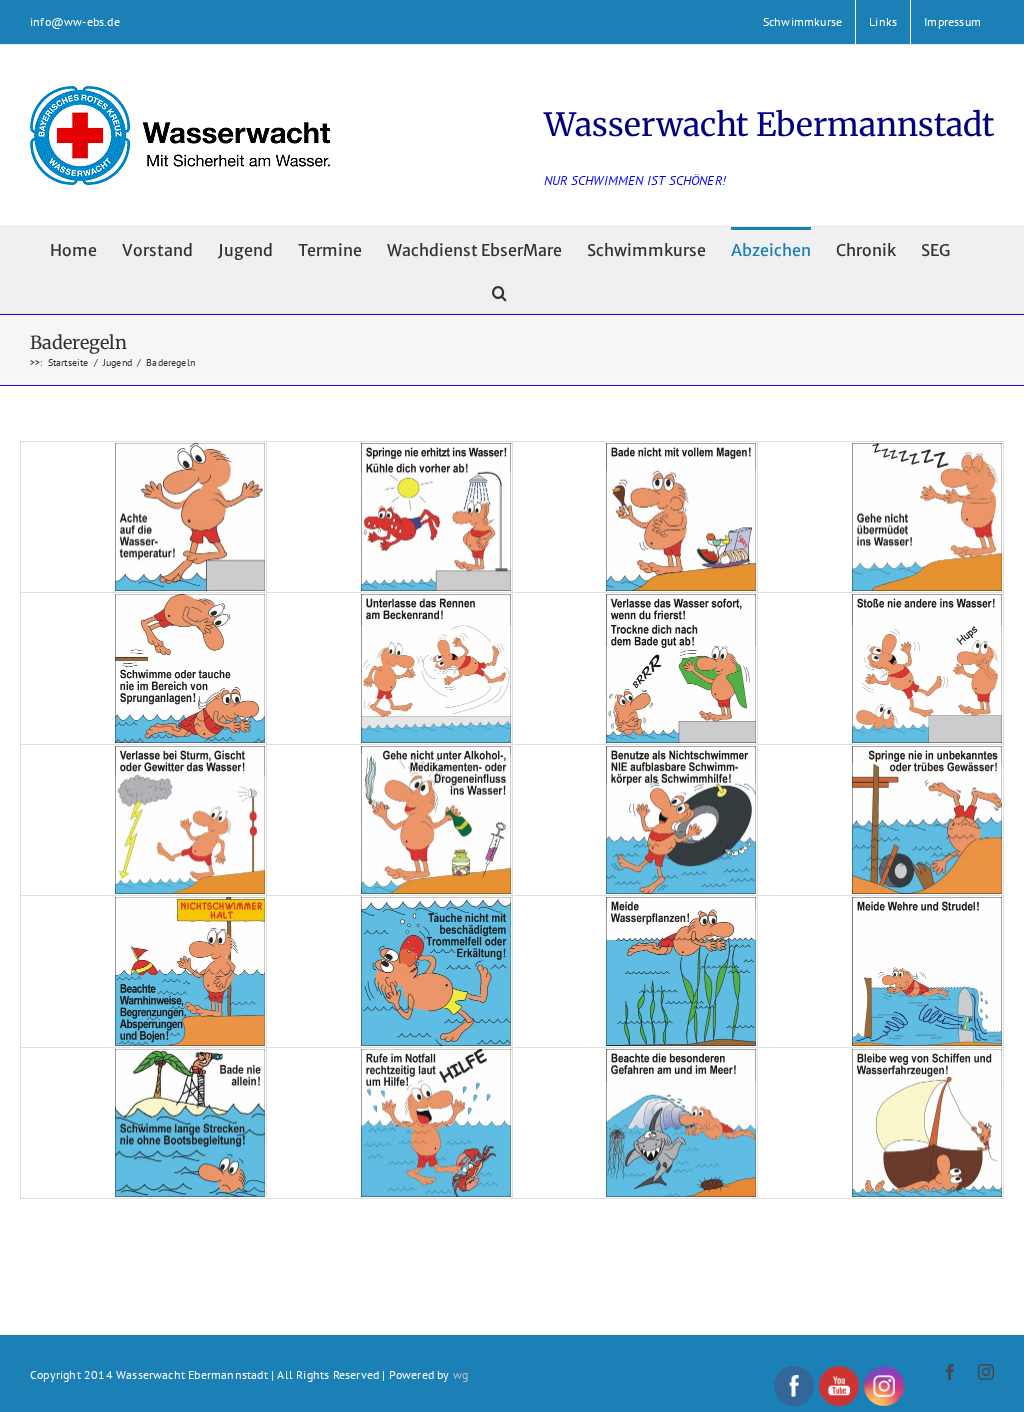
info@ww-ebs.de (75, 21)
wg (460, 1374)
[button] (499, 291)
